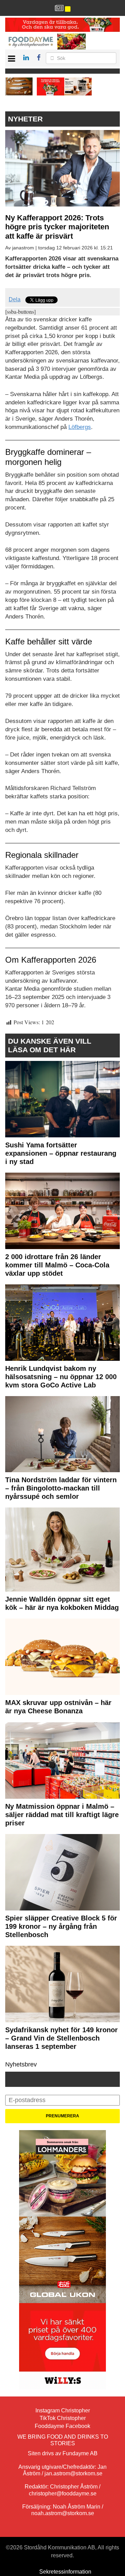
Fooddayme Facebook (62, 2426)
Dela (15, 299)
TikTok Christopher (63, 2418)
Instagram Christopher (63, 2410)
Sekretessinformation (65, 2572)
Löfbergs (80, 427)
